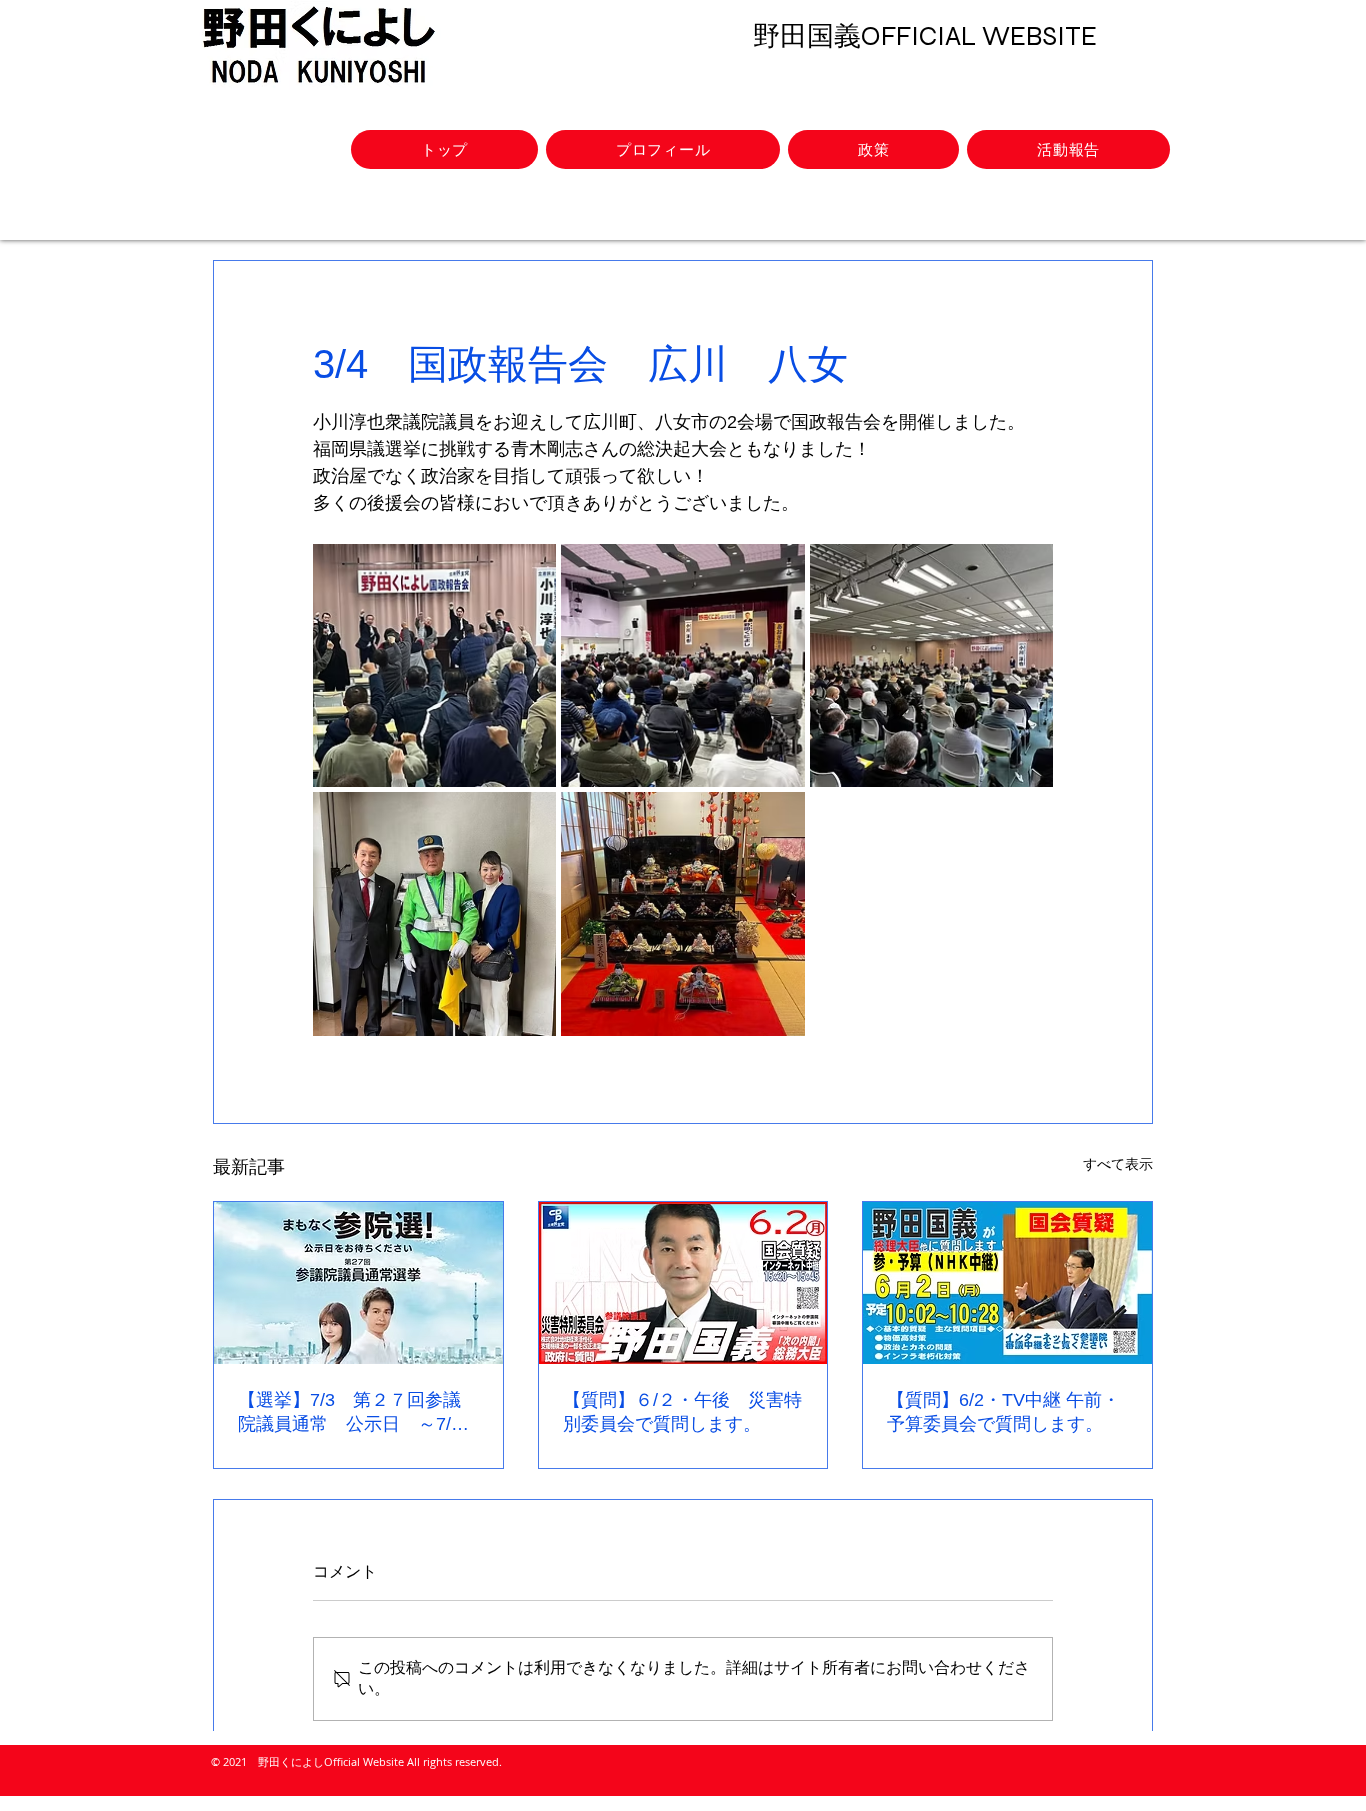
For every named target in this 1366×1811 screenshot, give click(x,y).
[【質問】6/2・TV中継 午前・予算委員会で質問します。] (1007, 1283)
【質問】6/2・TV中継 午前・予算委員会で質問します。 (1003, 1412)
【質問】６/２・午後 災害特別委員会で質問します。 (682, 1412)
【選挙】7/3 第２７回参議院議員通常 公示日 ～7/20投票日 (354, 1413)
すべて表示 (1118, 1164)
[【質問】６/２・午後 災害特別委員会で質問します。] (683, 1283)
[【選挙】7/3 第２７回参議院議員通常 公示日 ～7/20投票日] (358, 1283)
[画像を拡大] (434, 665)
